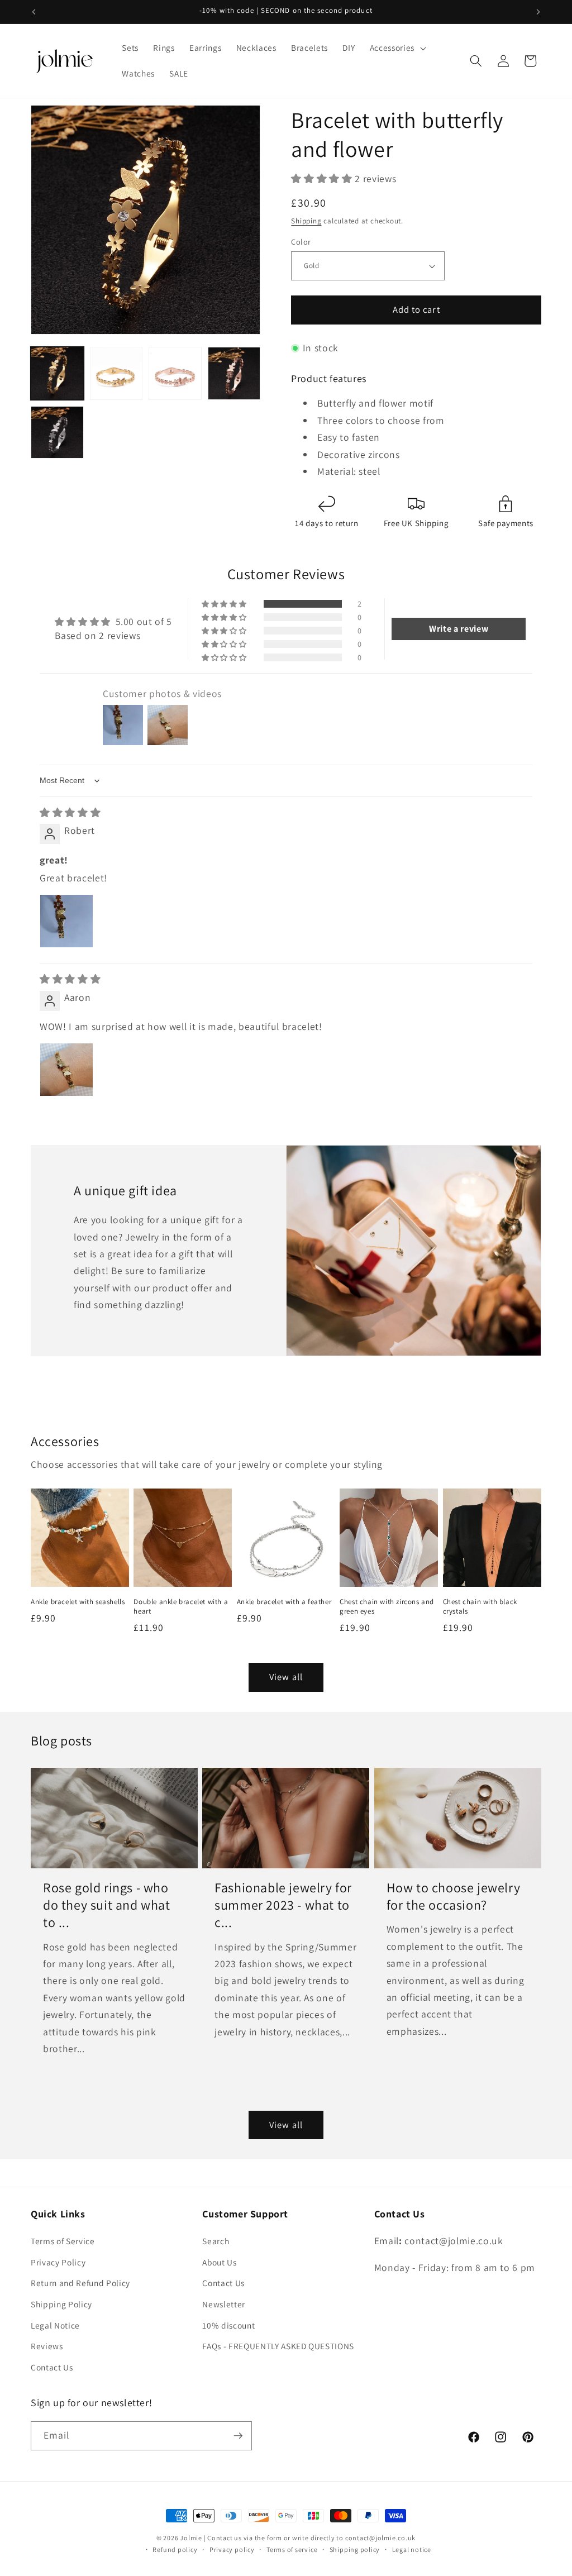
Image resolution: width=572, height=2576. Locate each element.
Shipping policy (355, 2549)
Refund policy (175, 2549)
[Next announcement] (538, 12)
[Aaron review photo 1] (66, 1070)
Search (216, 2241)
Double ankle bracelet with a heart (181, 1607)
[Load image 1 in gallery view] (57, 373)
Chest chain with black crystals (480, 1607)
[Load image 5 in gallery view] (57, 433)
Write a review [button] (459, 629)
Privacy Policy (58, 2262)
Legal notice (412, 2549)
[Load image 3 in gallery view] (175, 373)
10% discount (228, 2325)
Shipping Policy (61, 2304)
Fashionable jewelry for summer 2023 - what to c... (283, 1905)
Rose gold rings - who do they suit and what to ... (107, 1905)
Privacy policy (232, 2549)
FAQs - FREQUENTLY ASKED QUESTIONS (278, 2346)
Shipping (306, 221)
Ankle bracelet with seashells (78, 1602)
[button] (397, 48)
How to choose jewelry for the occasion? (454, 1896)
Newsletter (224, 2304)
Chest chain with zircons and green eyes (387, 1607)
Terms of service (292, 2549)
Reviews (47, 2346)
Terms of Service (63, 2241)
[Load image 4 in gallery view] (234, 373)
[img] (70, 812)
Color (301, 242)
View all (286, 1677)
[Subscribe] (238, 2436)
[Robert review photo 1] (66, 921)
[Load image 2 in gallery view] (116, 373)
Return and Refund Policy (80, 2283)
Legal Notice (55, 2325)
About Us (219, 2262)
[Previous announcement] (34, 12)
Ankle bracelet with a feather (284, 1602)
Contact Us (52, 2367)
